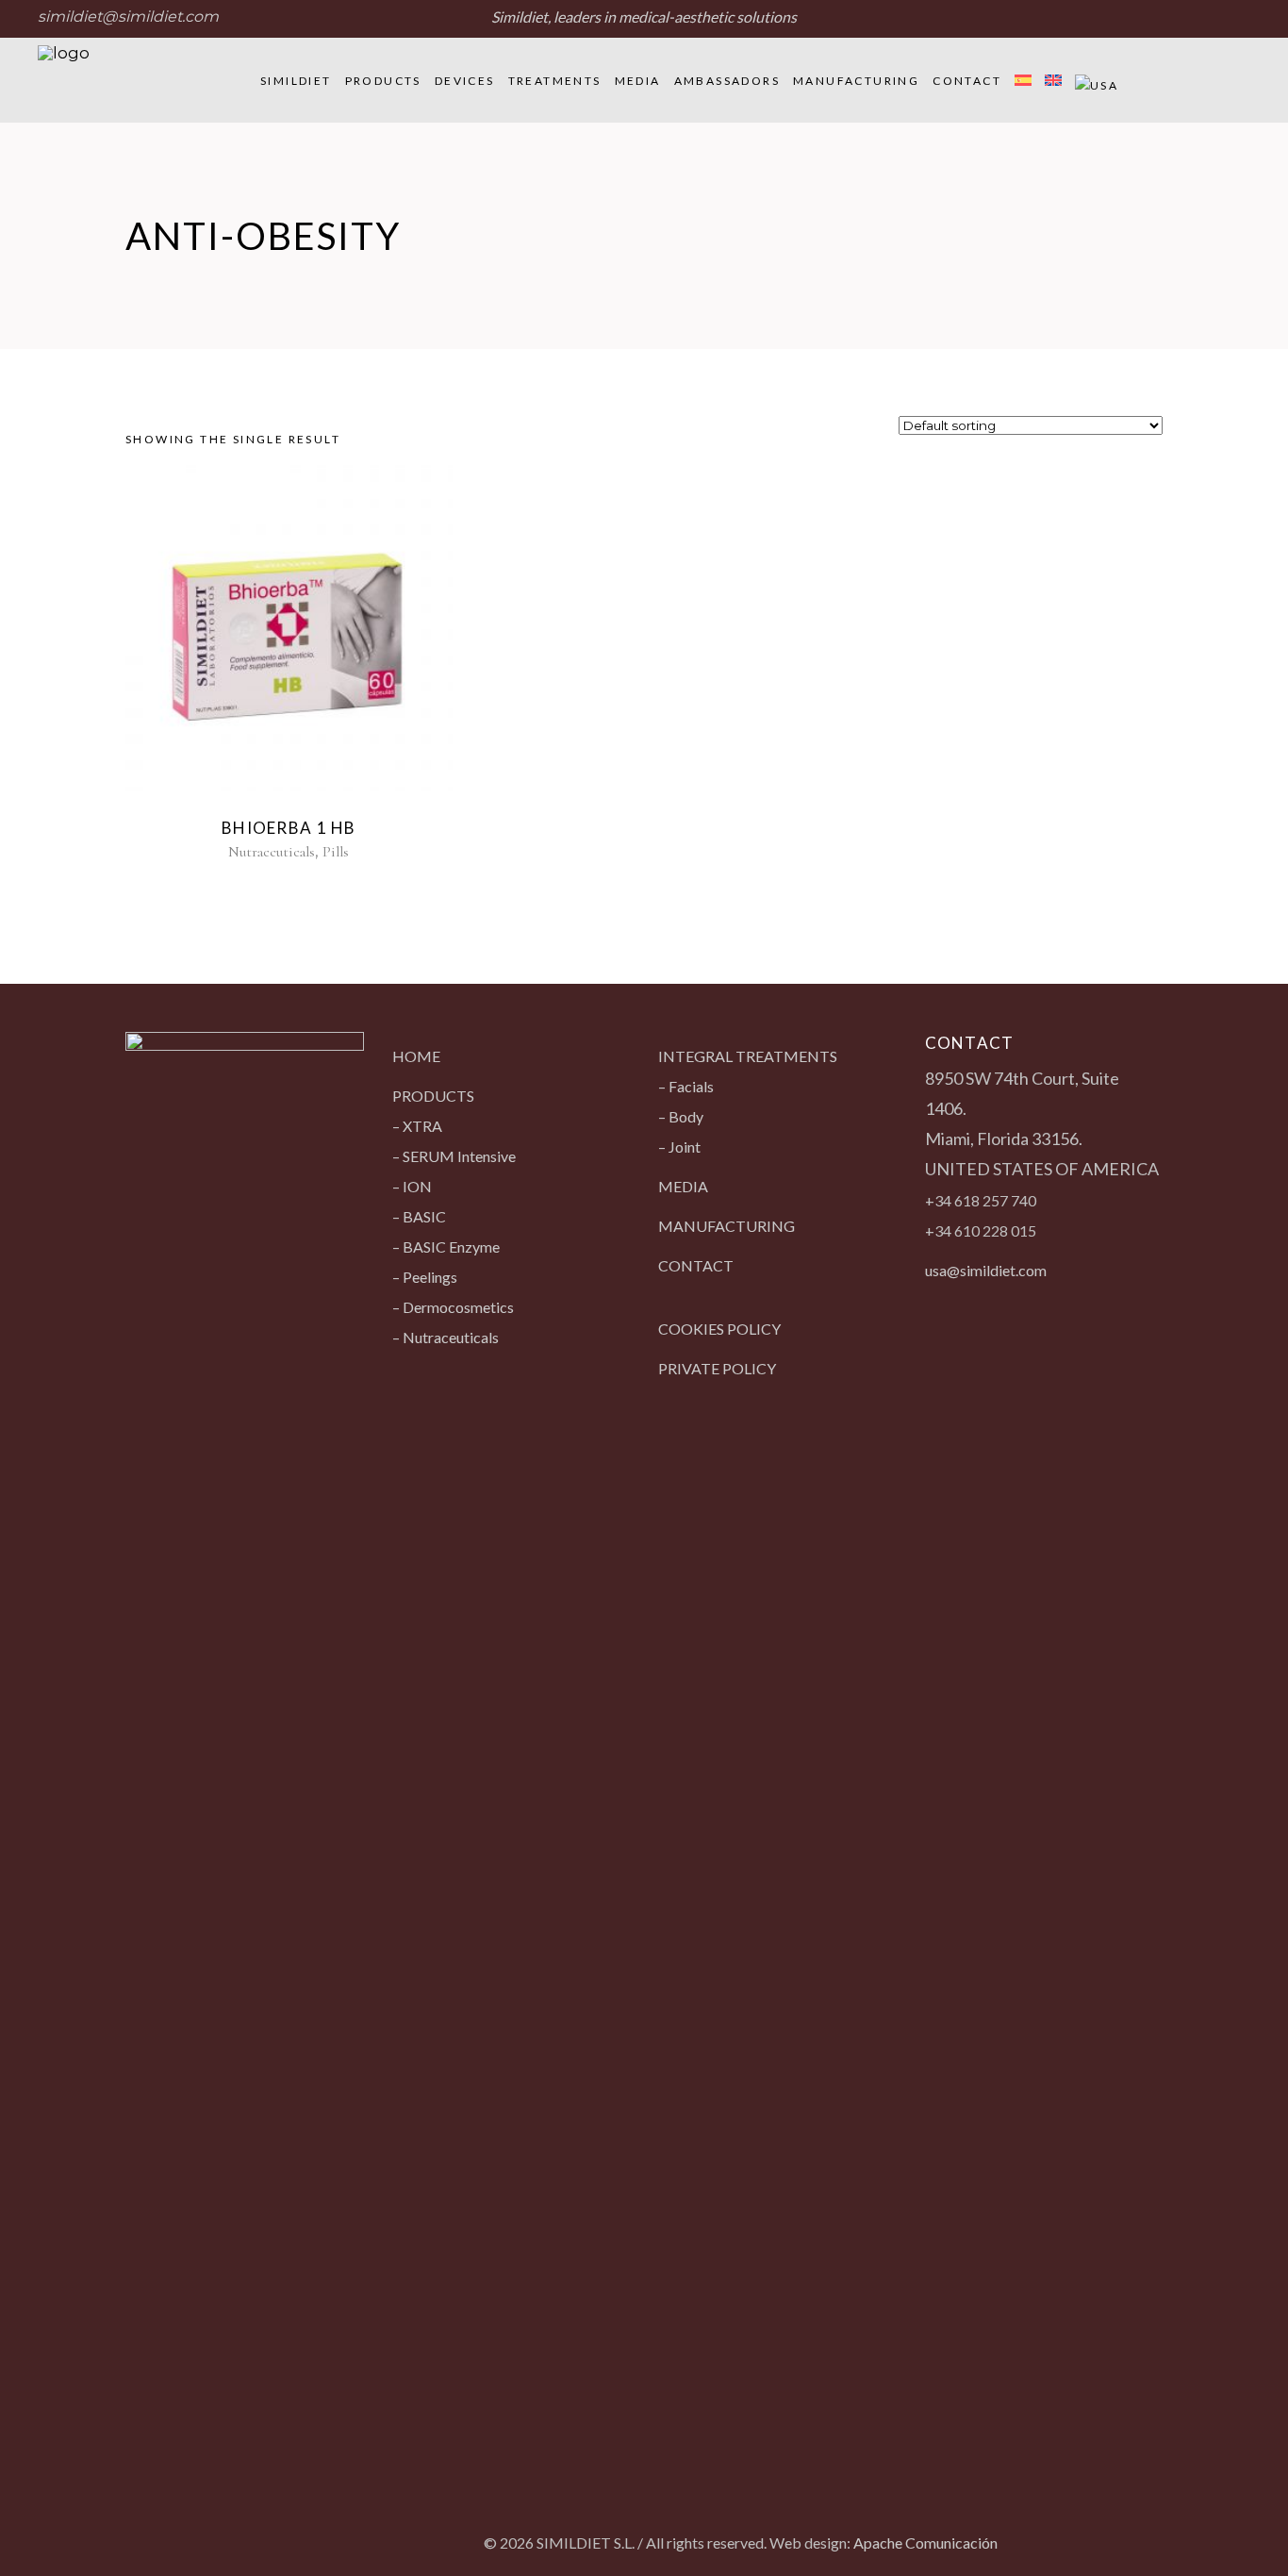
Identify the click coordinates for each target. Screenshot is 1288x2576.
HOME (416, 1056)
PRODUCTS (433, 1096)
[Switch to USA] (1097, 81)
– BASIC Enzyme (446, 1246)
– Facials (686, 1086)
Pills (336, 852)
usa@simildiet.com (986, 1270)
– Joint (679, 1147)
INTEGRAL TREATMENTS (748, 1056)
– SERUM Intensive (454, 1156)
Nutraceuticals (272, 852)
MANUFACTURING (727, 1226)
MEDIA (683, 1186)
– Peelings (425, 1277)
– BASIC (419, 1216)
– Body (681, 1116)
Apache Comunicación (925, 2543)
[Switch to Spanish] (1023, 81)
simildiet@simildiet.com (128, 17)
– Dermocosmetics (453, 1307)
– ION (412, 1186)
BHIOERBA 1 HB (289, 828)
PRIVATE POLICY (717, 1368)
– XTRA (417, 1126)
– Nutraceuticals (446, 1337)
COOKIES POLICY (719, 1329)
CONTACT (696, 1265)
